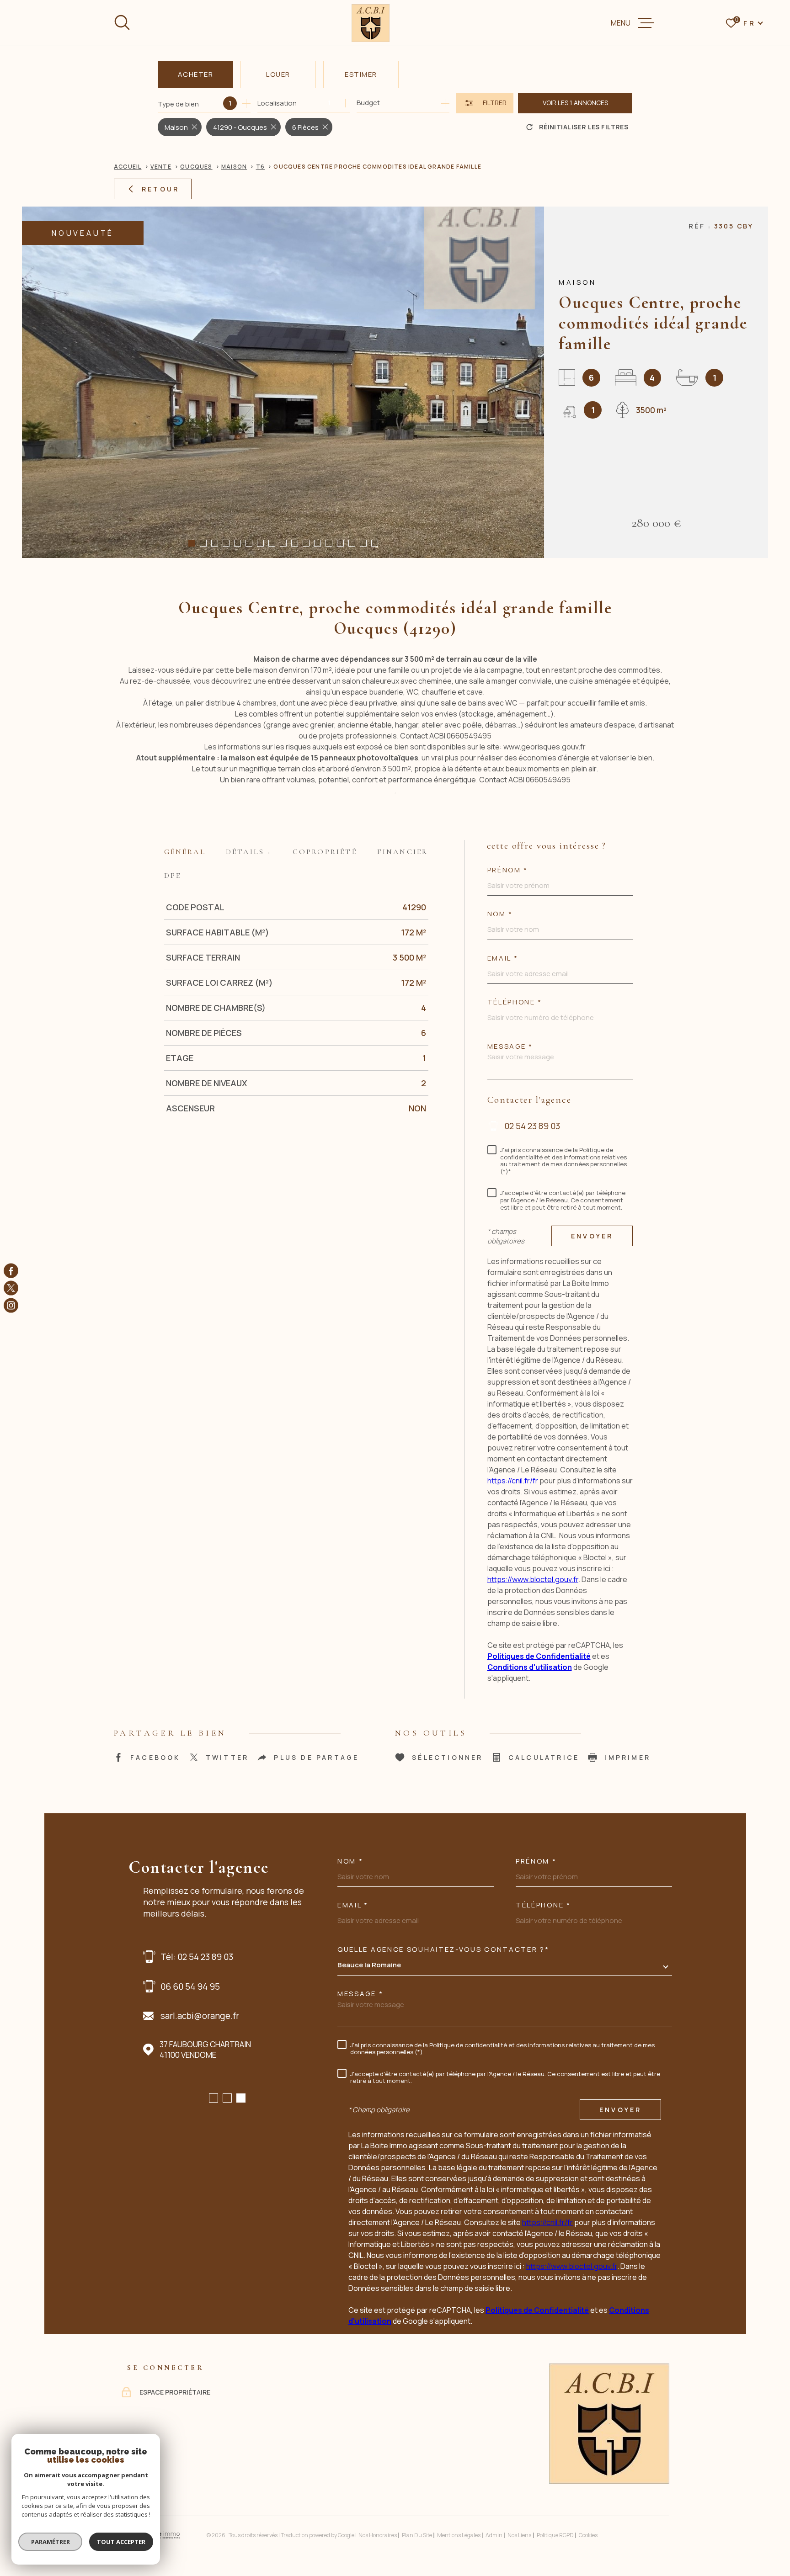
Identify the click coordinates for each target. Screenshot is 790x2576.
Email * (503, 958)
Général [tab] (185, 852)
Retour (160, 189)
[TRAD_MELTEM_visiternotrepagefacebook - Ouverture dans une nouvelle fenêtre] (11, 1270)
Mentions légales (459, 2535)
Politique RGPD (555, 2535)
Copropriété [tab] (325, 852)
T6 (260, 167)
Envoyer (592, 1236)
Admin (494, 2535)
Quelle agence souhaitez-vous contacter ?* (443, 1949)
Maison (234, 167)
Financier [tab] (403, 852)
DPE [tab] (173, 876)
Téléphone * (515, 1002)
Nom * (350, 1861)
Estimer (361, 74)
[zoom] (283, 382)
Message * (510, 1046)
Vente (161, 167)
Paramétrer (51, 2542)
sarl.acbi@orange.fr (200, 2016)
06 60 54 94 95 (190, 1986)
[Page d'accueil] (371, 23)
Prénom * (508, 870)
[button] (192, 543)
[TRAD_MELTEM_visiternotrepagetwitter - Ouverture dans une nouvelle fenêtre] (11, 1288)
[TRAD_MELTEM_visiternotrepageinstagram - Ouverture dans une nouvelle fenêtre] (11, 1306)
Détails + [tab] (249, 852)
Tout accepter (121, 2542)
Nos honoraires (378, 2535)
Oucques (196, 167)
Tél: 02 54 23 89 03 (197, 1957)
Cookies (588, 2535)
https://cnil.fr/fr (513, 1481)
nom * (500, 914)
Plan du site (417, 2535)
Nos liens (519, 2535)
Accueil (128, 167)
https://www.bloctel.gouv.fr (533, 1579)
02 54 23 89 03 (532, 1126)
